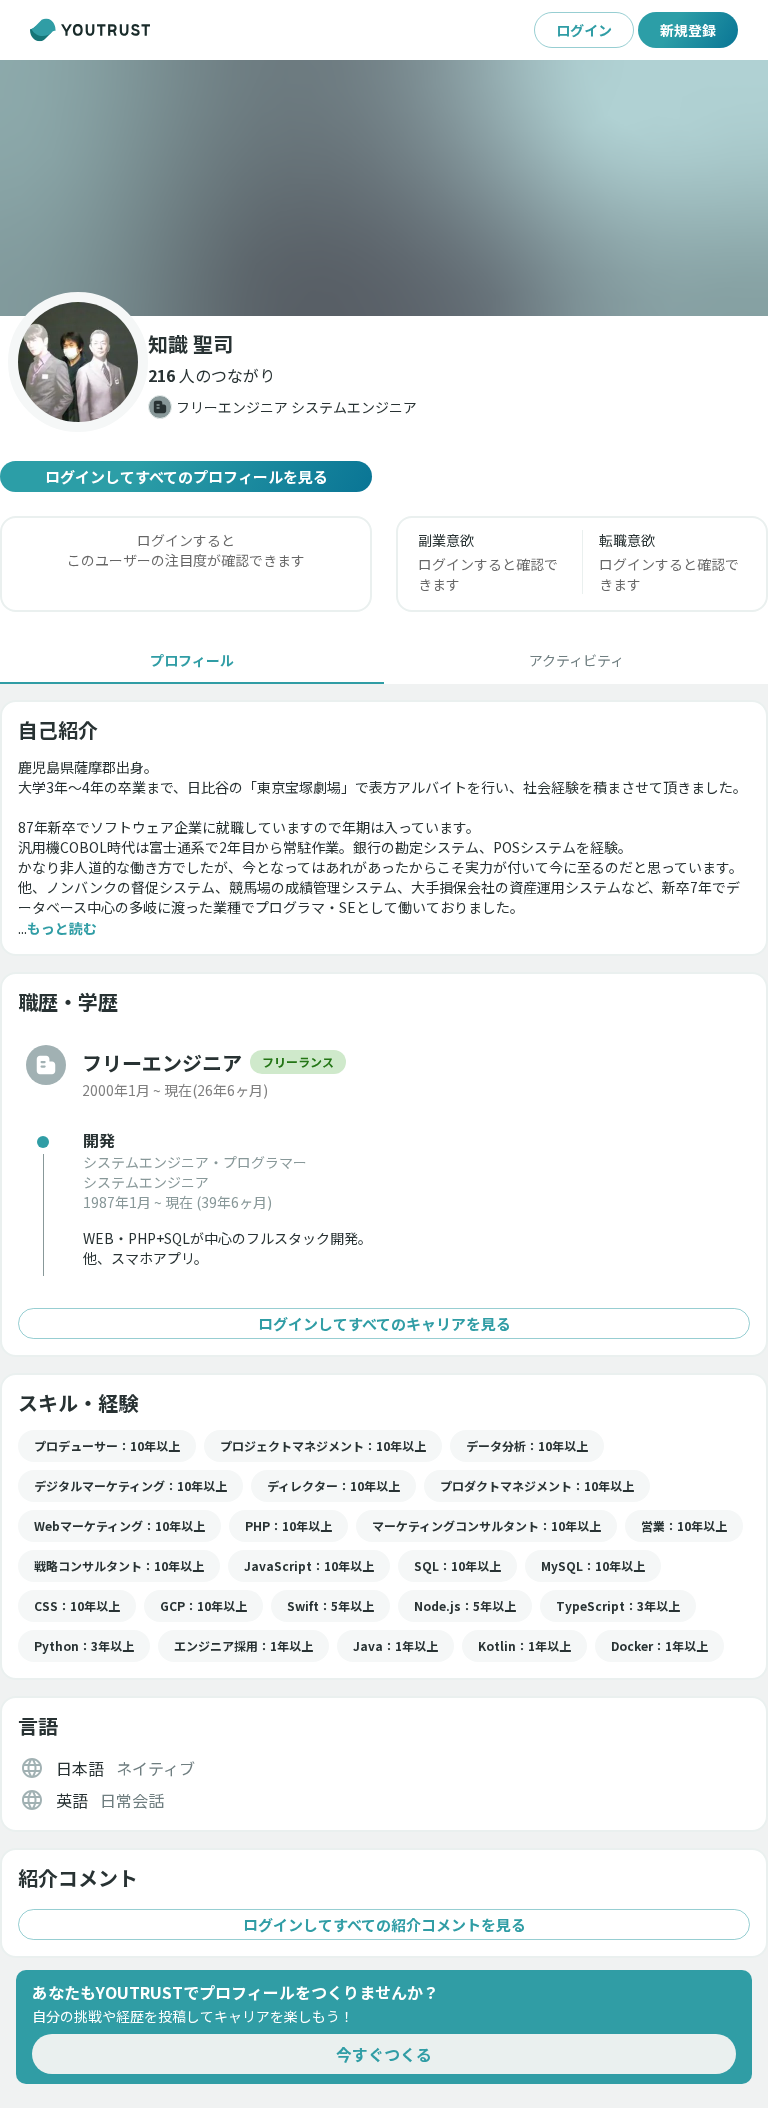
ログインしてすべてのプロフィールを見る (186, 476)
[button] (384, 188)
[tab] (192, 660)
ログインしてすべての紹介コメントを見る (384, 1924)
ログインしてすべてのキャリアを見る (384, 1323)
